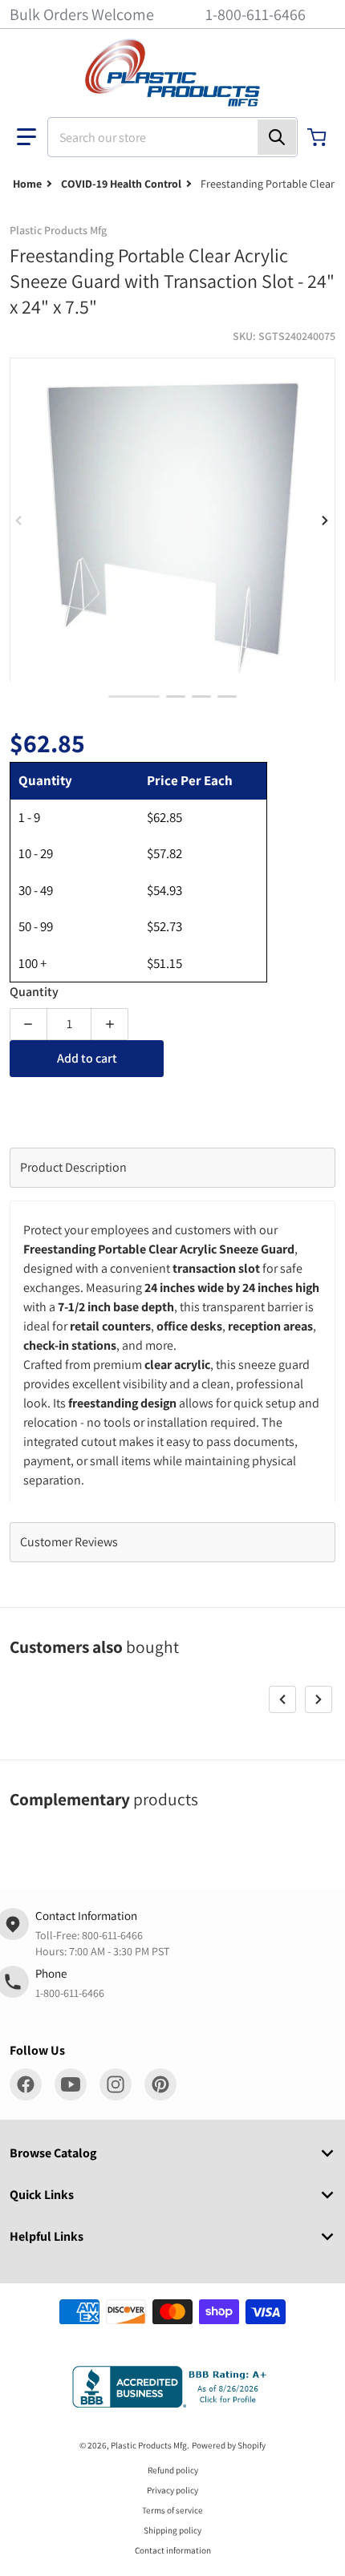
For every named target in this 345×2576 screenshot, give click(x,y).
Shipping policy (172, 2530)
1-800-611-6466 (256, 14)
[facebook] (26, 2084)
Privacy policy (172, 2490)
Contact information (173, 2550)
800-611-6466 (112, 1935)
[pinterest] (160, 2084)
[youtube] (71, 2084)
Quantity (34, 992)
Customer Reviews (69, 1542)
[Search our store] (277, 137)
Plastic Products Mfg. (150, 2445)
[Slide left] (19, 520)
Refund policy (173, 2470)
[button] (26, 137)
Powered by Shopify (229, 2445)
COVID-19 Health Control (121, 184)
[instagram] (116, 2084)
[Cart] (319, 137)
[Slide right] (326, 520)
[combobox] (172, 137)
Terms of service (172, 2510)
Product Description (73, 1167)
